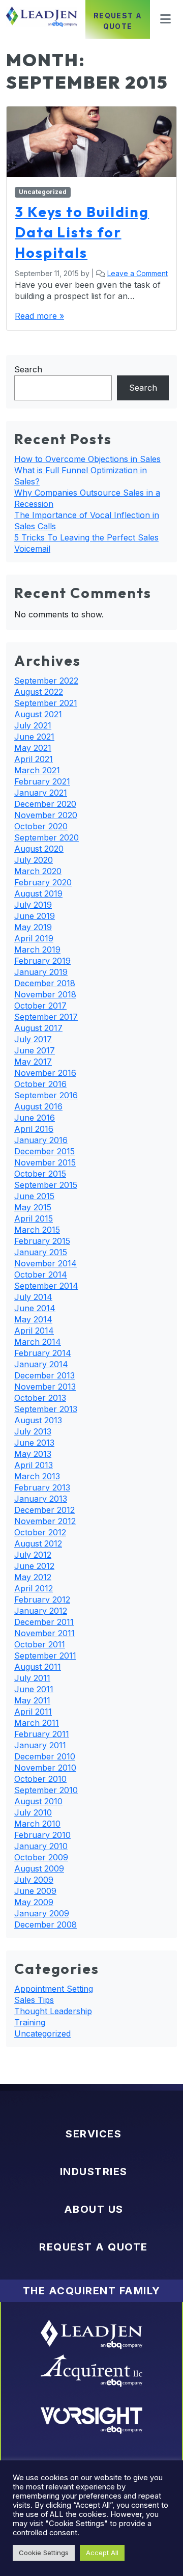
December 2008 (45, 1924)
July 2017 (33, 1039)
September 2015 (46, 1185)
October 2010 (40, 1779)
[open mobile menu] (162, 19)
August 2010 (38, 1801)
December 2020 (45, 804)
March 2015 (37, 1230)
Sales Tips (34, 2000)
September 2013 (46, 1409)
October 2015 (40, 1174)
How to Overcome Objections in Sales (87, 459)
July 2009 (34, 1880)
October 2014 (41, 1275)
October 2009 (41, 1857)
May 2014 (33, 1319)
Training (30, 2022)
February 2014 (43, 1353)
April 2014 (34, 1331)
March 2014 (38, 1342)
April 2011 (33, 1712)
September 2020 (47, 837)
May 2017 (33, 1062)
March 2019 (37, 950)
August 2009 (39, 1868)
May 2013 (33, 1454)
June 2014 (35, 1308)
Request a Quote (118, 21)
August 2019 (38, 893)
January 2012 (41, 1611)
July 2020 (34, 860)
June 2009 (35, 1891)
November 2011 (44, 1633)
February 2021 (42, 781)
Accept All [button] (102, 2553)
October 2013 (40, 1398)
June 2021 (34, 737)
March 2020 (38, 871)
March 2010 (37, 1824)
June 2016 (35, 1118)
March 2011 (37, 1723)
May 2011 (32, 1700)
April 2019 (34, 938)
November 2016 (45, 1073)
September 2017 (46, 1017)
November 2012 (45, 1521)
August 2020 (39, 849)
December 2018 (45, 983)
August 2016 (38, 1106)
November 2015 (45, 1162)
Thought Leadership (53, 2011)
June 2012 (34, 1566)
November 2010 (45, 1768)
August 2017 (38, 1028)
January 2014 (41, 1364)
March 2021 (37, 770)
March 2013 (37, 1476)
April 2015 (34, 1218)
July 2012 (33, 1555)
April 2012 (34, 1588)
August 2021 (38, 714)
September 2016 (46, 1095)
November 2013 (45, 1387)
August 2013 (38, 1420)
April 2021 (34, 759)
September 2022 (46, 681)
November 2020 (46, 815)
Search (28, 369)
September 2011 (45, 1656)
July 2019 (33, 905)
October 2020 (41, 826)
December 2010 (45, 1756)
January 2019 (41, 972)
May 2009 (34, 1902)
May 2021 (33, 748)
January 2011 (40, 1745)
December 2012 (44, 1510)
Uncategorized (43, 192)
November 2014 (45, 1263)
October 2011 (40, 1644)
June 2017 (35, 1050)
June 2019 (35, 916)
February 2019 (42, 961)
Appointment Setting (54, 1989)
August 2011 (38, 1667)
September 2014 (46, 1286)
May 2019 (33, 927)
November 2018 (45, 994)
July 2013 (33, 1431)
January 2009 (42, 1913)
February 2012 (42, 1599)
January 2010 (41, 1846)
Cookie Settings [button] (44, 2553)
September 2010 (46, 1790)
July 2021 (33, 725)
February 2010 (42, 1835)
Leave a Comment (138, 273)
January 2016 (41, 1140)
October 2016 (40, 1084)
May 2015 (33, 1207)
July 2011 (32, 1678)
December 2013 (44, 1375)
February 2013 (42, 1487)
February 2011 (42, 1734)
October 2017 (40, 1006)
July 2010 (33, 1812)
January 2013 (41, 1499)
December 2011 (44, 1622)
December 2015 (44, 1151)
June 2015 (34, 1196)
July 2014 (33, 1297)
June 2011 (34, 1689)
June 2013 (34, 1443)
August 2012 (38, 1543)
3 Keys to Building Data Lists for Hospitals (82, 232)
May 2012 (33, 1577)
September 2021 (46, 703)
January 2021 (41, 793)
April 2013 (34, 1465)
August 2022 (39, 692)
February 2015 (42, 1241)
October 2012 (40, 1532)
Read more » (39, 316)
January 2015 (41, 1252)
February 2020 (43, 882)
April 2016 (34, 1129)
